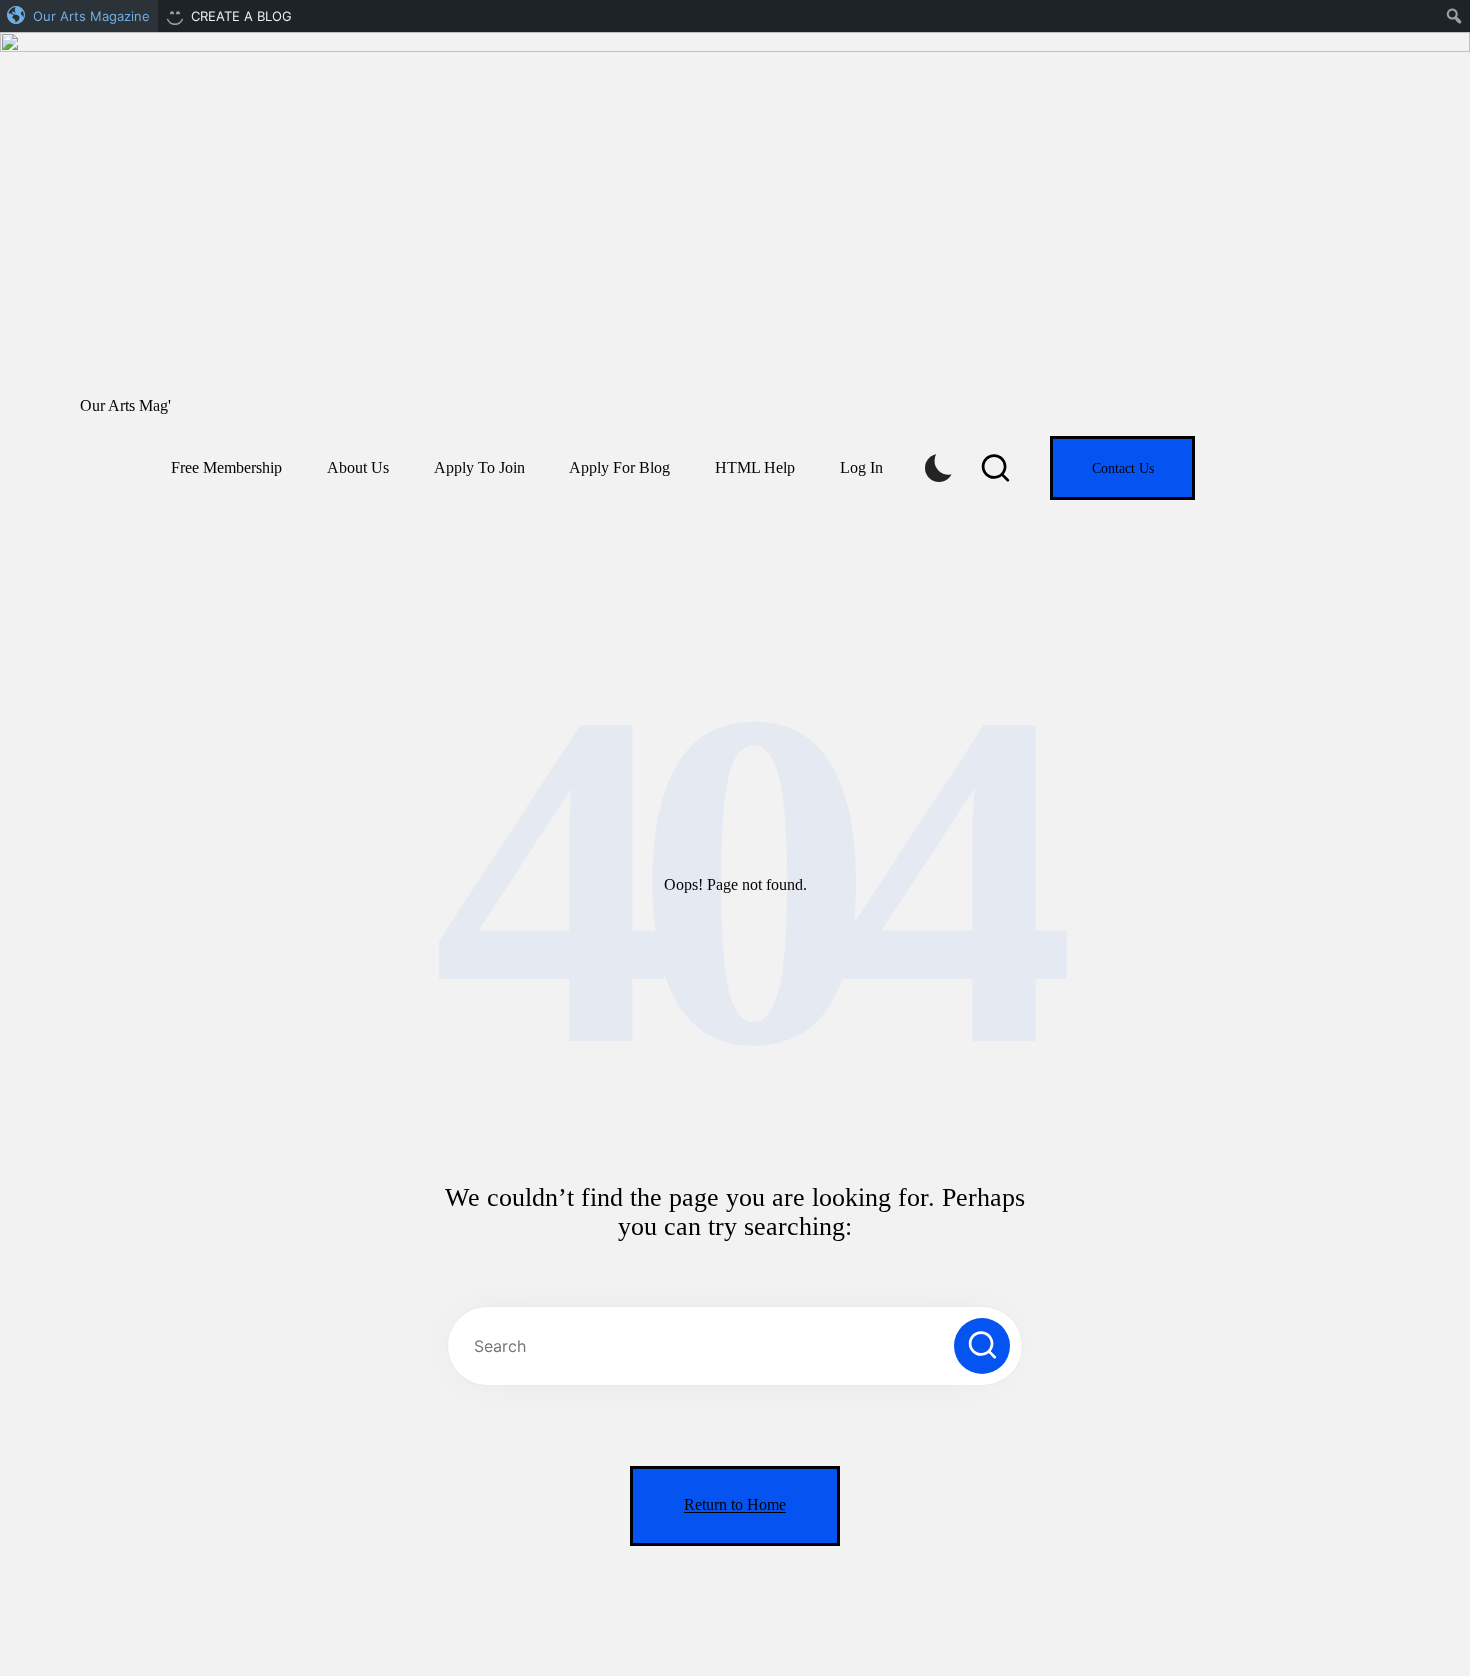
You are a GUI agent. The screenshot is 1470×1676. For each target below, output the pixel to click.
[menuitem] (79, 16)
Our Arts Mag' (125, 405)
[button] (1122, 468)
